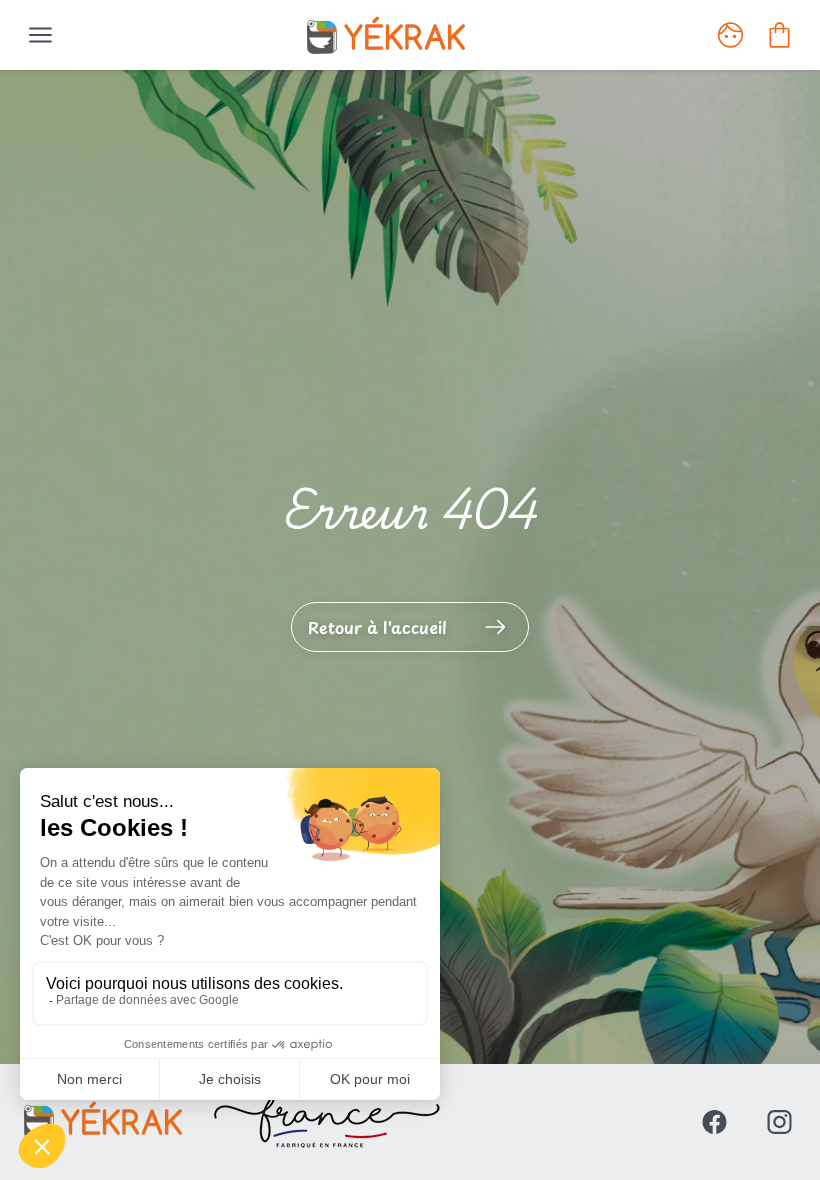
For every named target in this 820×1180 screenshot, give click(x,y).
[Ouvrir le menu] (40, 35)
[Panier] (779, 35)
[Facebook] (714, 1122)
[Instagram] (779, 1122)
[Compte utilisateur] (730, 35)
